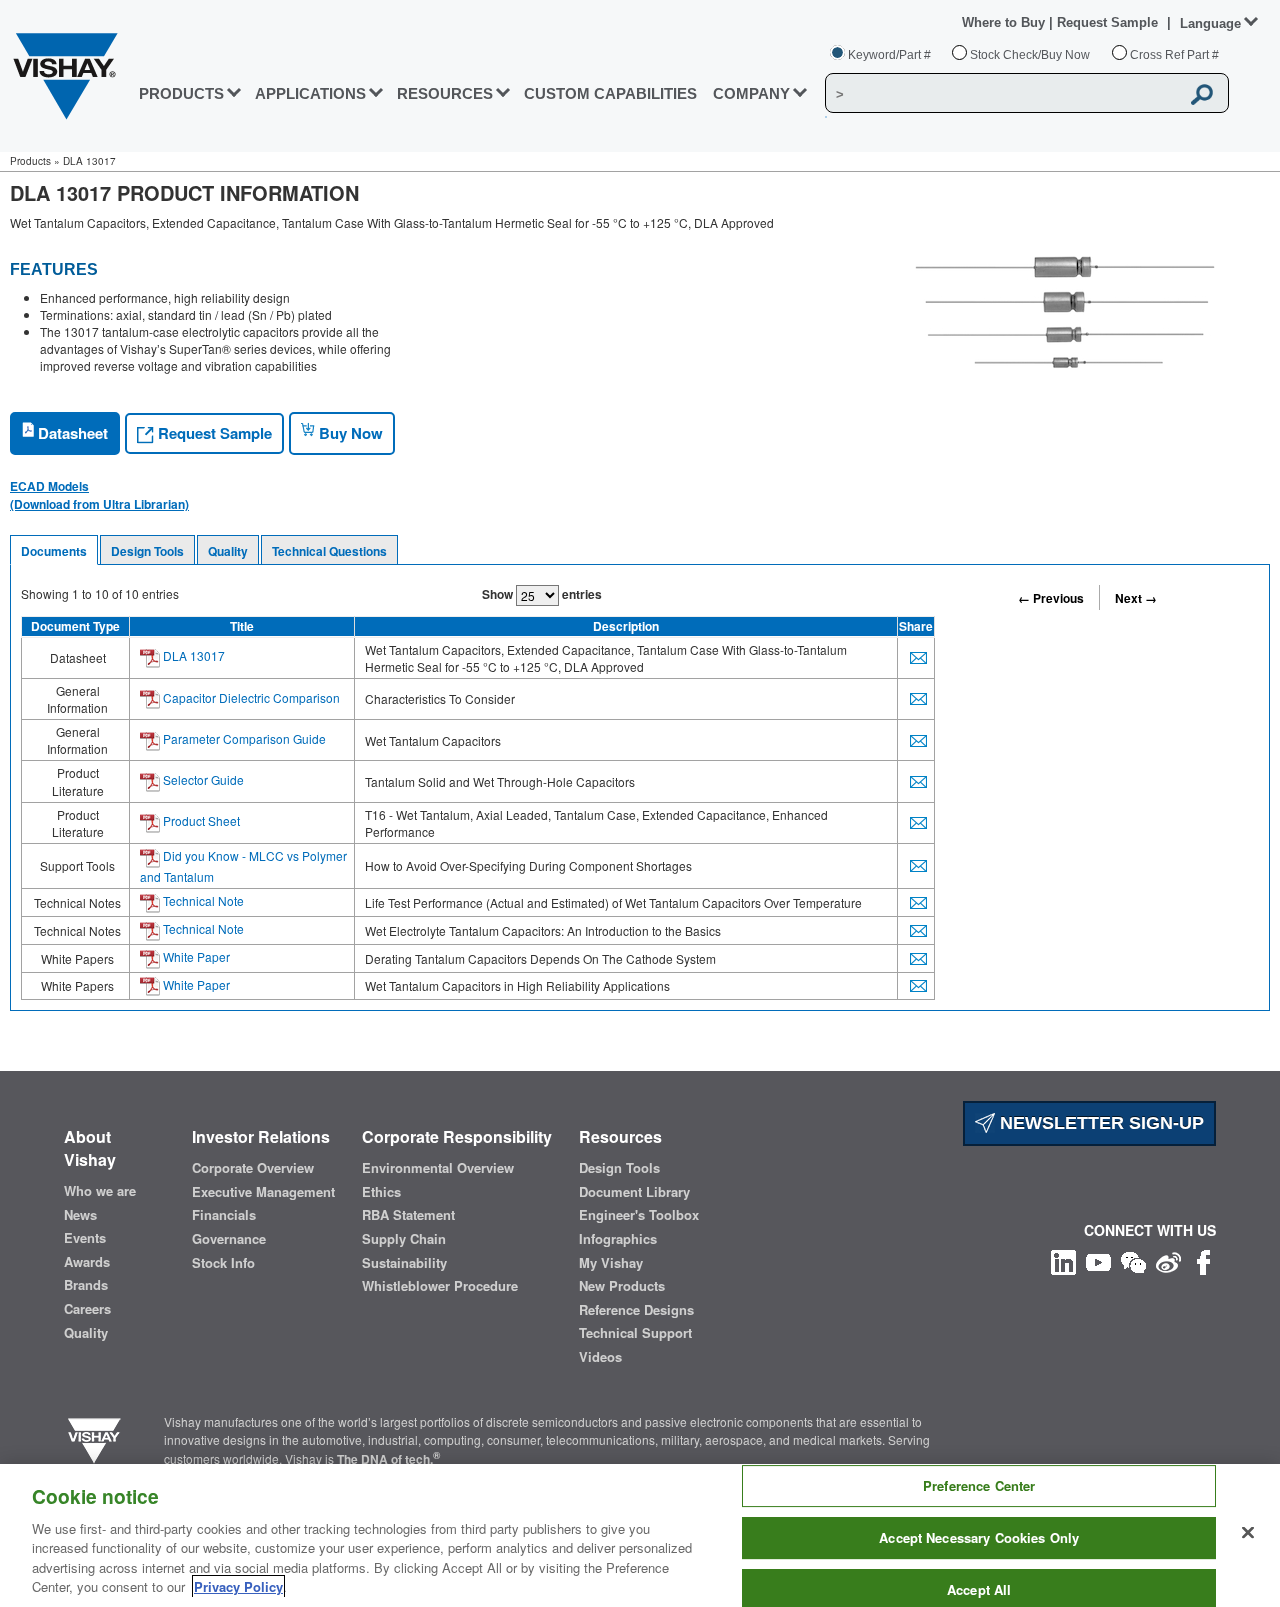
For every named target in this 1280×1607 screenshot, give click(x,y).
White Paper (195, 956)
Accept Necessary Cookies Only (979, 1537)
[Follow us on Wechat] (1133, 1260)
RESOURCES (445, 93)
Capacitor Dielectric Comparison (250, 697)
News (80, 1215)
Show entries (542, 594)
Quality (228, 551)
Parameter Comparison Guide (243, 738)
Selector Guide (202, 779)
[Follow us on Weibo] (1168, 1260)
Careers (87, 1309)
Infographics (618, 1239)
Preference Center (979, 1486)
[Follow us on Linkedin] (1063, 1260)
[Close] (1248, 1533)
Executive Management (263, 1192)
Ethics (381, 1192)
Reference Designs (636, 1310)
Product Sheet (200, 820)
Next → (1136, 598)
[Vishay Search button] (1203, 94)
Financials (224, 1215)
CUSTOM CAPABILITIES (610, 93)
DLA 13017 (192, 655)
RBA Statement (408, 1215)
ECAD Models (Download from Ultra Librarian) (99, 495)
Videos (600, 1357)
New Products (622, 1286)
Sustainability (404, 1263)
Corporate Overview (253, 1168)
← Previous (1051, 598)
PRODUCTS (181, 93)
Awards (87, 1262)
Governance (229, 1239)
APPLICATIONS (310, 93)
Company (751, 93)
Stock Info (223, 1263)
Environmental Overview (438, 1168)
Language (1210, 23)
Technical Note (202, 900)
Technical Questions (329, 551)
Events (85, 1238)
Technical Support (635, 1333)
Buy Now (349, 433)
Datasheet (71, 433)
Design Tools (147, 551)
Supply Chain (404, 1239)
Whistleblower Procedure (440, 1286)
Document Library (634, 1192)
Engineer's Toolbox (639, 1215)
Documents (54, 551)
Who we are (100, 1191)
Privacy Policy (238, 1586)
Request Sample (213, 433)
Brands (86, 1285)
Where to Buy (1005, 22)
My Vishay (611, 1263)
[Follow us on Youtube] (1098, 1260)
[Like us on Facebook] (1203, 1260)
